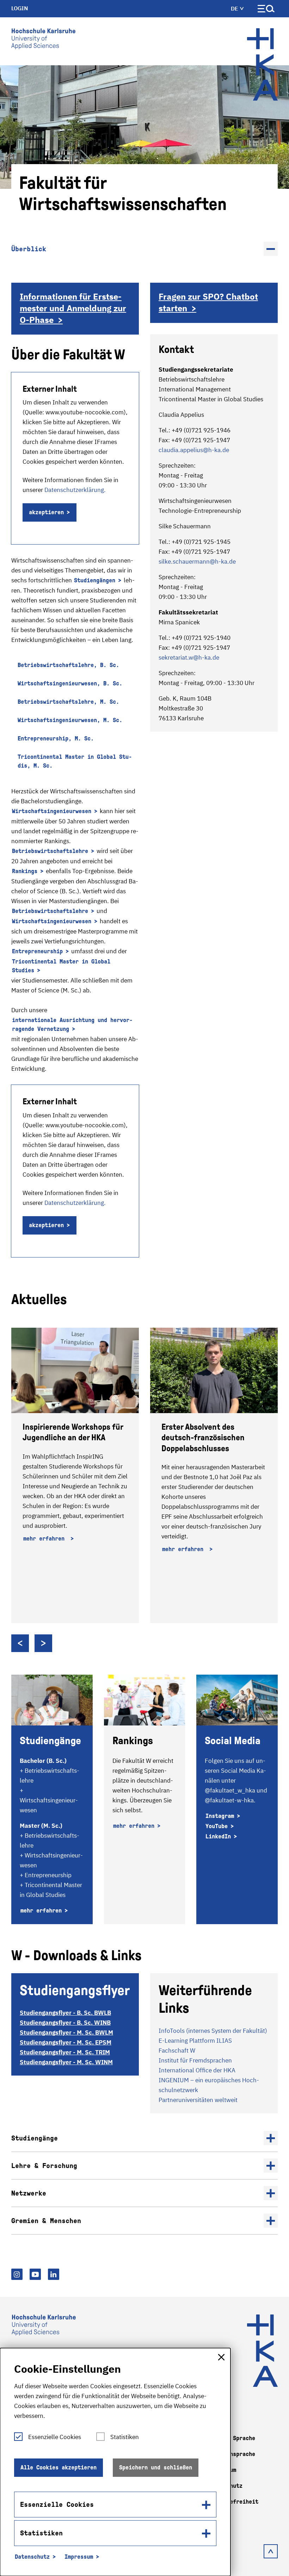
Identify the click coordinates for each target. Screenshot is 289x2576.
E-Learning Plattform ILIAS (195, 2041)
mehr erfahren (45, 1539)
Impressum (79, 2557)
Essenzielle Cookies (55, 2437)
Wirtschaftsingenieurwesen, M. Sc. (70, 720)
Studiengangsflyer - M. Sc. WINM (66, 2062)
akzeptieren (46, 512)
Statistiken (125, 2437)
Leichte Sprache (231, 2438)
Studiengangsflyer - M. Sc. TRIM (65, 2052)
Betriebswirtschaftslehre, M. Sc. (68, 702)
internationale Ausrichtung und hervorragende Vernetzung (72, 1025)
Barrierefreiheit (233, 2502)
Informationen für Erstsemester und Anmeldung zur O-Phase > (73, 308)
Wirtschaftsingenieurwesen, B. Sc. (70, 683)
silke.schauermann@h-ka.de (197, 562)
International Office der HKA (197, 2070)
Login (20, 8)
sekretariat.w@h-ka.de (189, 657)
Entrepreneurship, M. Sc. (56, 738)
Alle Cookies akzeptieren (59, 2467)
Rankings (25, 871)
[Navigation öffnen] (266, 10)
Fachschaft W (177, 2050)
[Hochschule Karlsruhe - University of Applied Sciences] (43, 40)
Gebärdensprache (231, 2454)
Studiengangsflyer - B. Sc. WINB (65, 2023)
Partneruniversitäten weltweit (198, 2100)
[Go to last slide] (20, 1643)
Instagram (220, 1816)
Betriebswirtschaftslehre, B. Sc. (68, 665)
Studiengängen (95, 580)
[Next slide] (43, 1643)
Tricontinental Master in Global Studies (61, 966)
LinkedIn (218, 1836)
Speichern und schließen (156, 2467)
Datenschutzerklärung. (75, 490)
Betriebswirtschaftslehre (50, 851)
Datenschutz (32, 2557)
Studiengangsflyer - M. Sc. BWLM (66, 2032)
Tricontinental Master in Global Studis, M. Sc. (75, 761)
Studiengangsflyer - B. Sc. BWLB (65, 2013)
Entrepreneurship (37, 951)
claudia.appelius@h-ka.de (194, 450)
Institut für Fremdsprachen (195, 2060)
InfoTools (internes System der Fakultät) (213, 2031)
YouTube (217, 1826)
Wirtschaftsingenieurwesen (52, 811)
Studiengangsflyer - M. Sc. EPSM (66, 2042)
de (235, 8)
